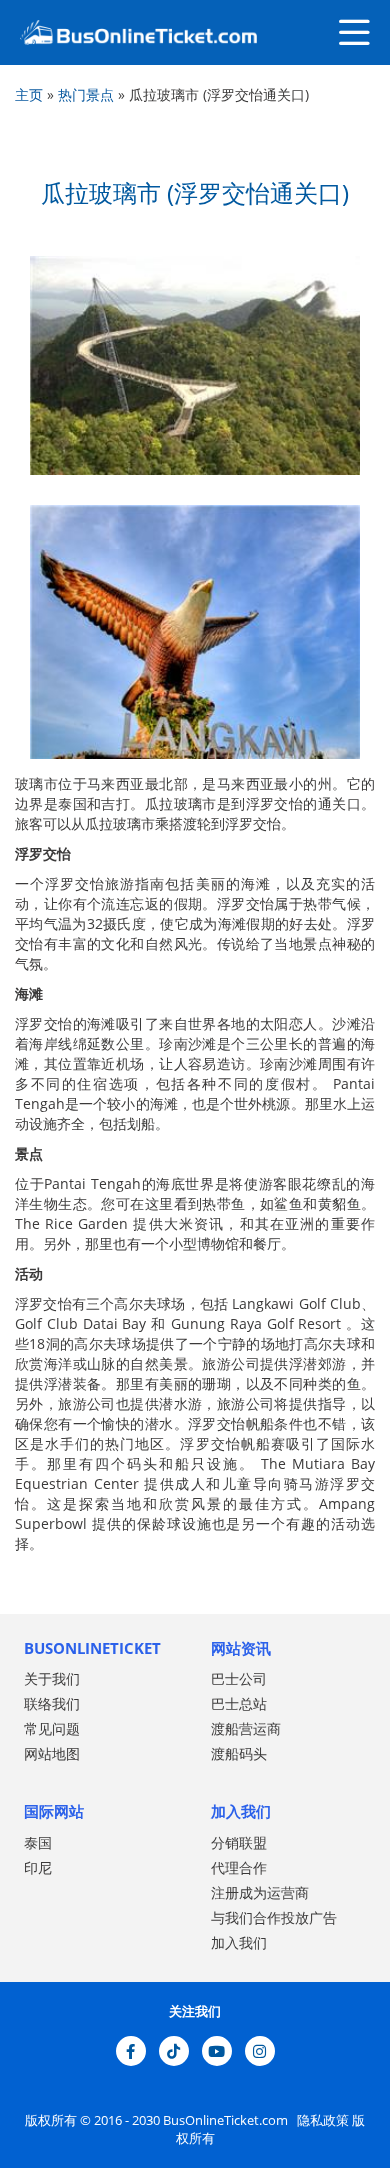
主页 (29, 94)
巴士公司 (239, 1678)
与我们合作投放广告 (274, 1917)
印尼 (38, 1867)
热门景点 (86, 94)
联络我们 (52, 1703)
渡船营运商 (246, 1728)
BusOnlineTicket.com (227, 2120)
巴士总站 (239, 1703)
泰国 (38, 1842)
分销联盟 (239, 1842)
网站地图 (52, 1753)
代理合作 (239, 1867)
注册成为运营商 (260, 1892)
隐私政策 (321, 2120)
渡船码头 (239, 1753)
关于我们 (52, 1678)
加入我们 (239, 1942)
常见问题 (52, 1728)
